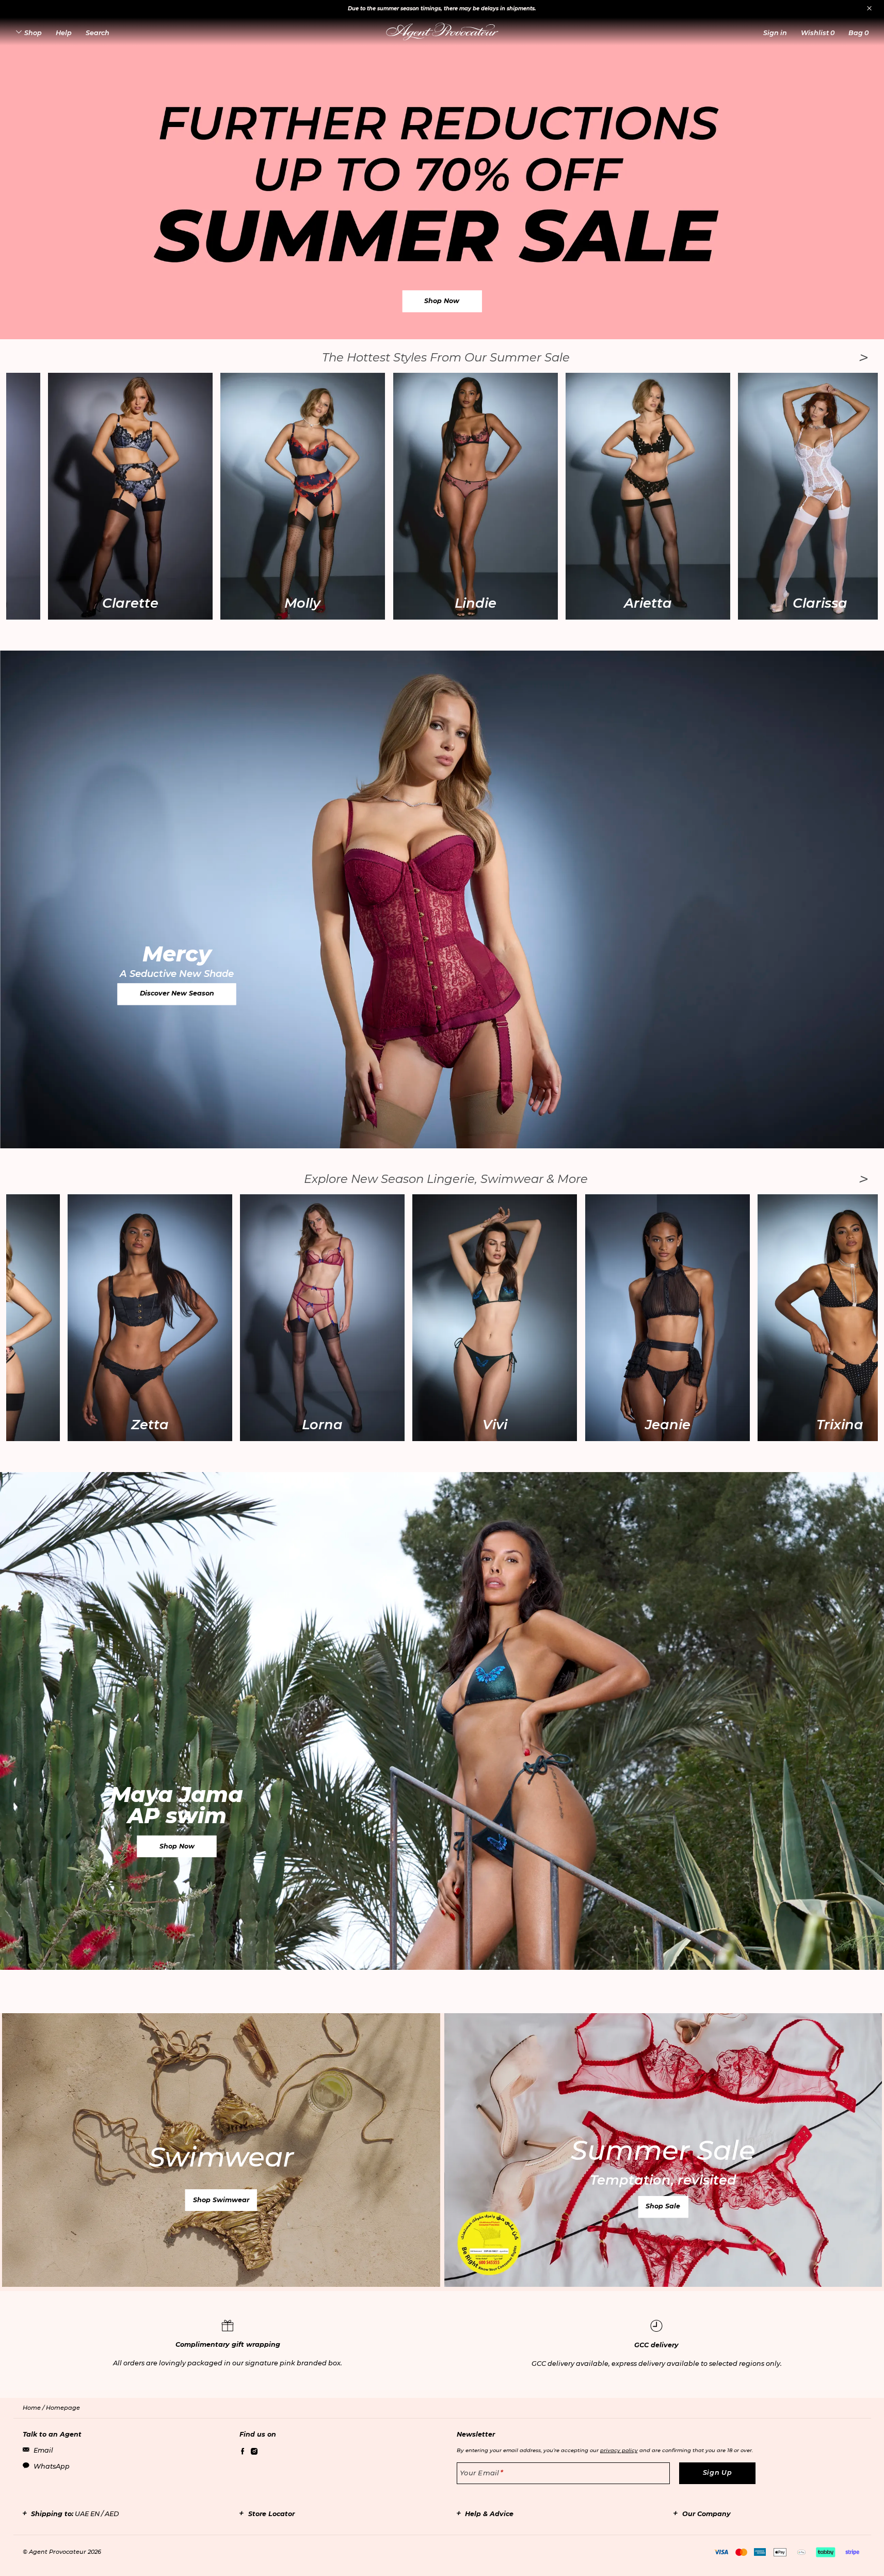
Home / (34, 2408)
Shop (33, 33)
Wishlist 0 (818, 33)
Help (64, 33)
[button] (775, 33)
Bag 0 (858, 33)
